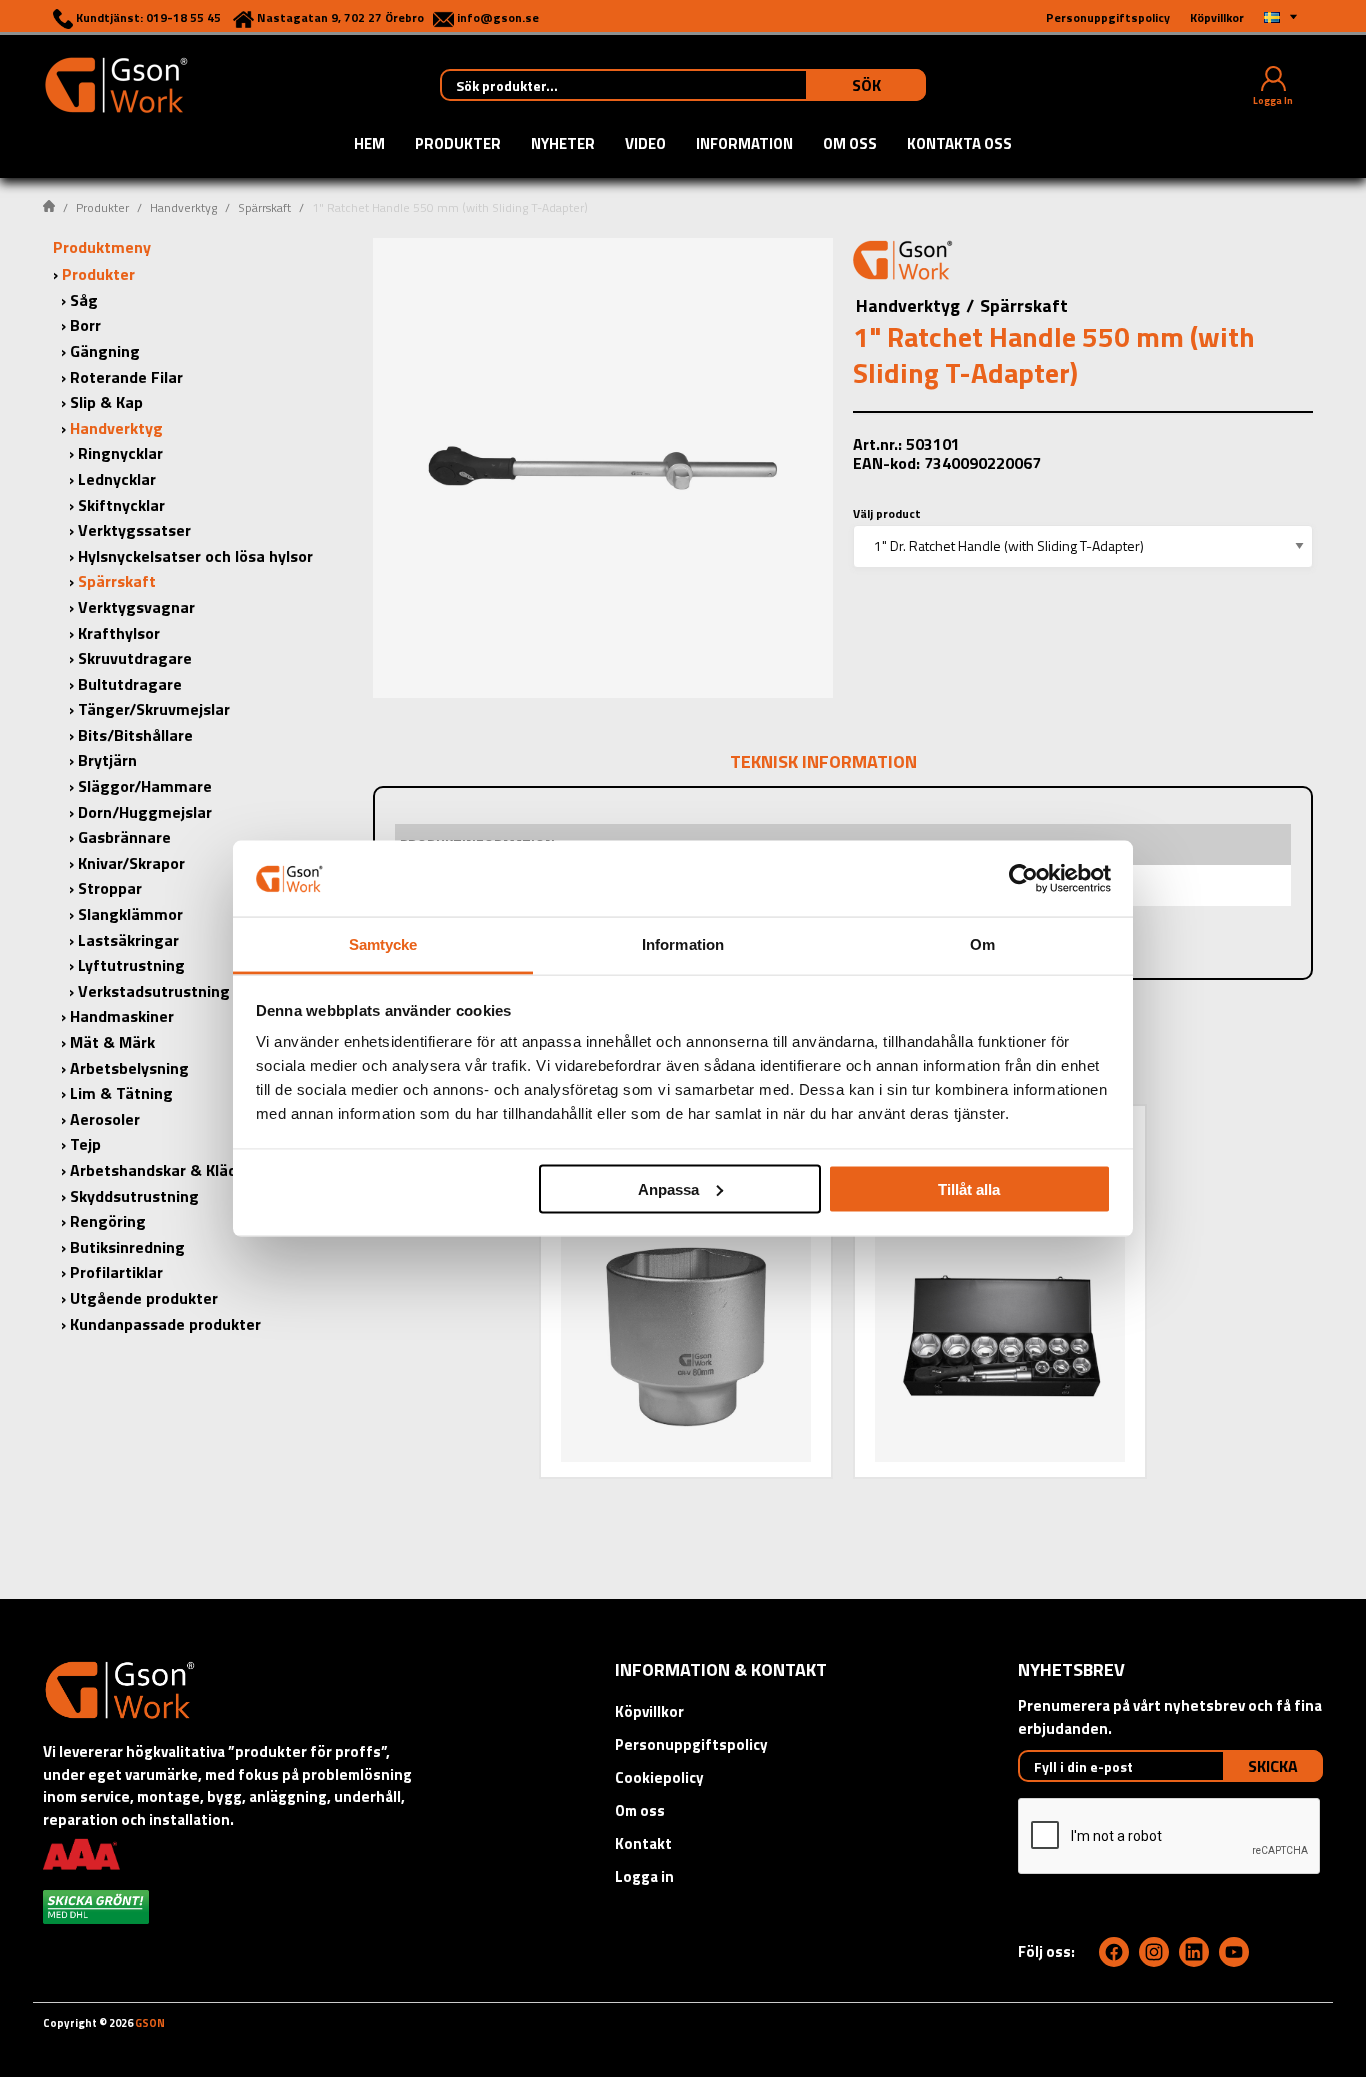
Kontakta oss (959, 145)
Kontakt (643, 1843)
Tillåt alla (969, 1188)
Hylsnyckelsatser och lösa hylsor (195, 556)
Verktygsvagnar (136, 607)
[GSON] (116, 83)
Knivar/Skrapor (131, 863)
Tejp (85, 1144)
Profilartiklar (116, 1272)
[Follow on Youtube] (1234, 1952)
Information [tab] (683, 944)
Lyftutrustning (131, 965)
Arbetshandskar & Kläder (161, 1170)
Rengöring (108, 1221)
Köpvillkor (649, 1711)
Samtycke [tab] (383, 944)
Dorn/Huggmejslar (145, 812)
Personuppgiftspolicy (691, 1744)
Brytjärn (107, 760)
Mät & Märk (112, 1042)
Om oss (850, 145)
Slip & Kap (106, 402)
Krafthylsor (119, 633)
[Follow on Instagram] (1154, 1952)
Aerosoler (105, 1119)
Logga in (644, 1876)
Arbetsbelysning (129, 1068)
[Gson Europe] (903, 263)
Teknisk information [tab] (823, 761)
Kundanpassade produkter (165, 1324)
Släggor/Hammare (145, 786)
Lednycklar (117, 479)
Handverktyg (183, 207)
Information (744, 145)
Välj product (887, 513)
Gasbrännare (124, 837)
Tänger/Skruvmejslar (154, 709)
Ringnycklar (120, 453)
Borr (85, 325)
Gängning (105, 351)
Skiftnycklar (121, 505)
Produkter (458, 145)
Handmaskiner (122, 1016)
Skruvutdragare (135, 658)
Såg (84, 300)
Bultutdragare (130, 684)
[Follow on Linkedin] (1194, 1952)
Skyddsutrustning (134, 1196)
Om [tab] (982, 944)
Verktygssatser (134, 530)
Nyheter (563, 145)
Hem (369, 145)
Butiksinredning (127, 1247)
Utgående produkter (144, 1298)
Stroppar (110, 888)
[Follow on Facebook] (1114, 1952)
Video (645, 145)
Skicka (1273, 1766)
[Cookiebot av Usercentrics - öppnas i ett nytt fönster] (1023, 878)
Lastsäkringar (128, 940)
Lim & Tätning (121, 1093)
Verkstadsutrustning (154, 991)
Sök (866, 85)
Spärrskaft (264, 207)
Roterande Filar (126, 377)
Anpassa (668, 1188)
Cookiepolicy (659, 1777)
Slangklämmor (130, 914)
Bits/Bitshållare (135, 735)
